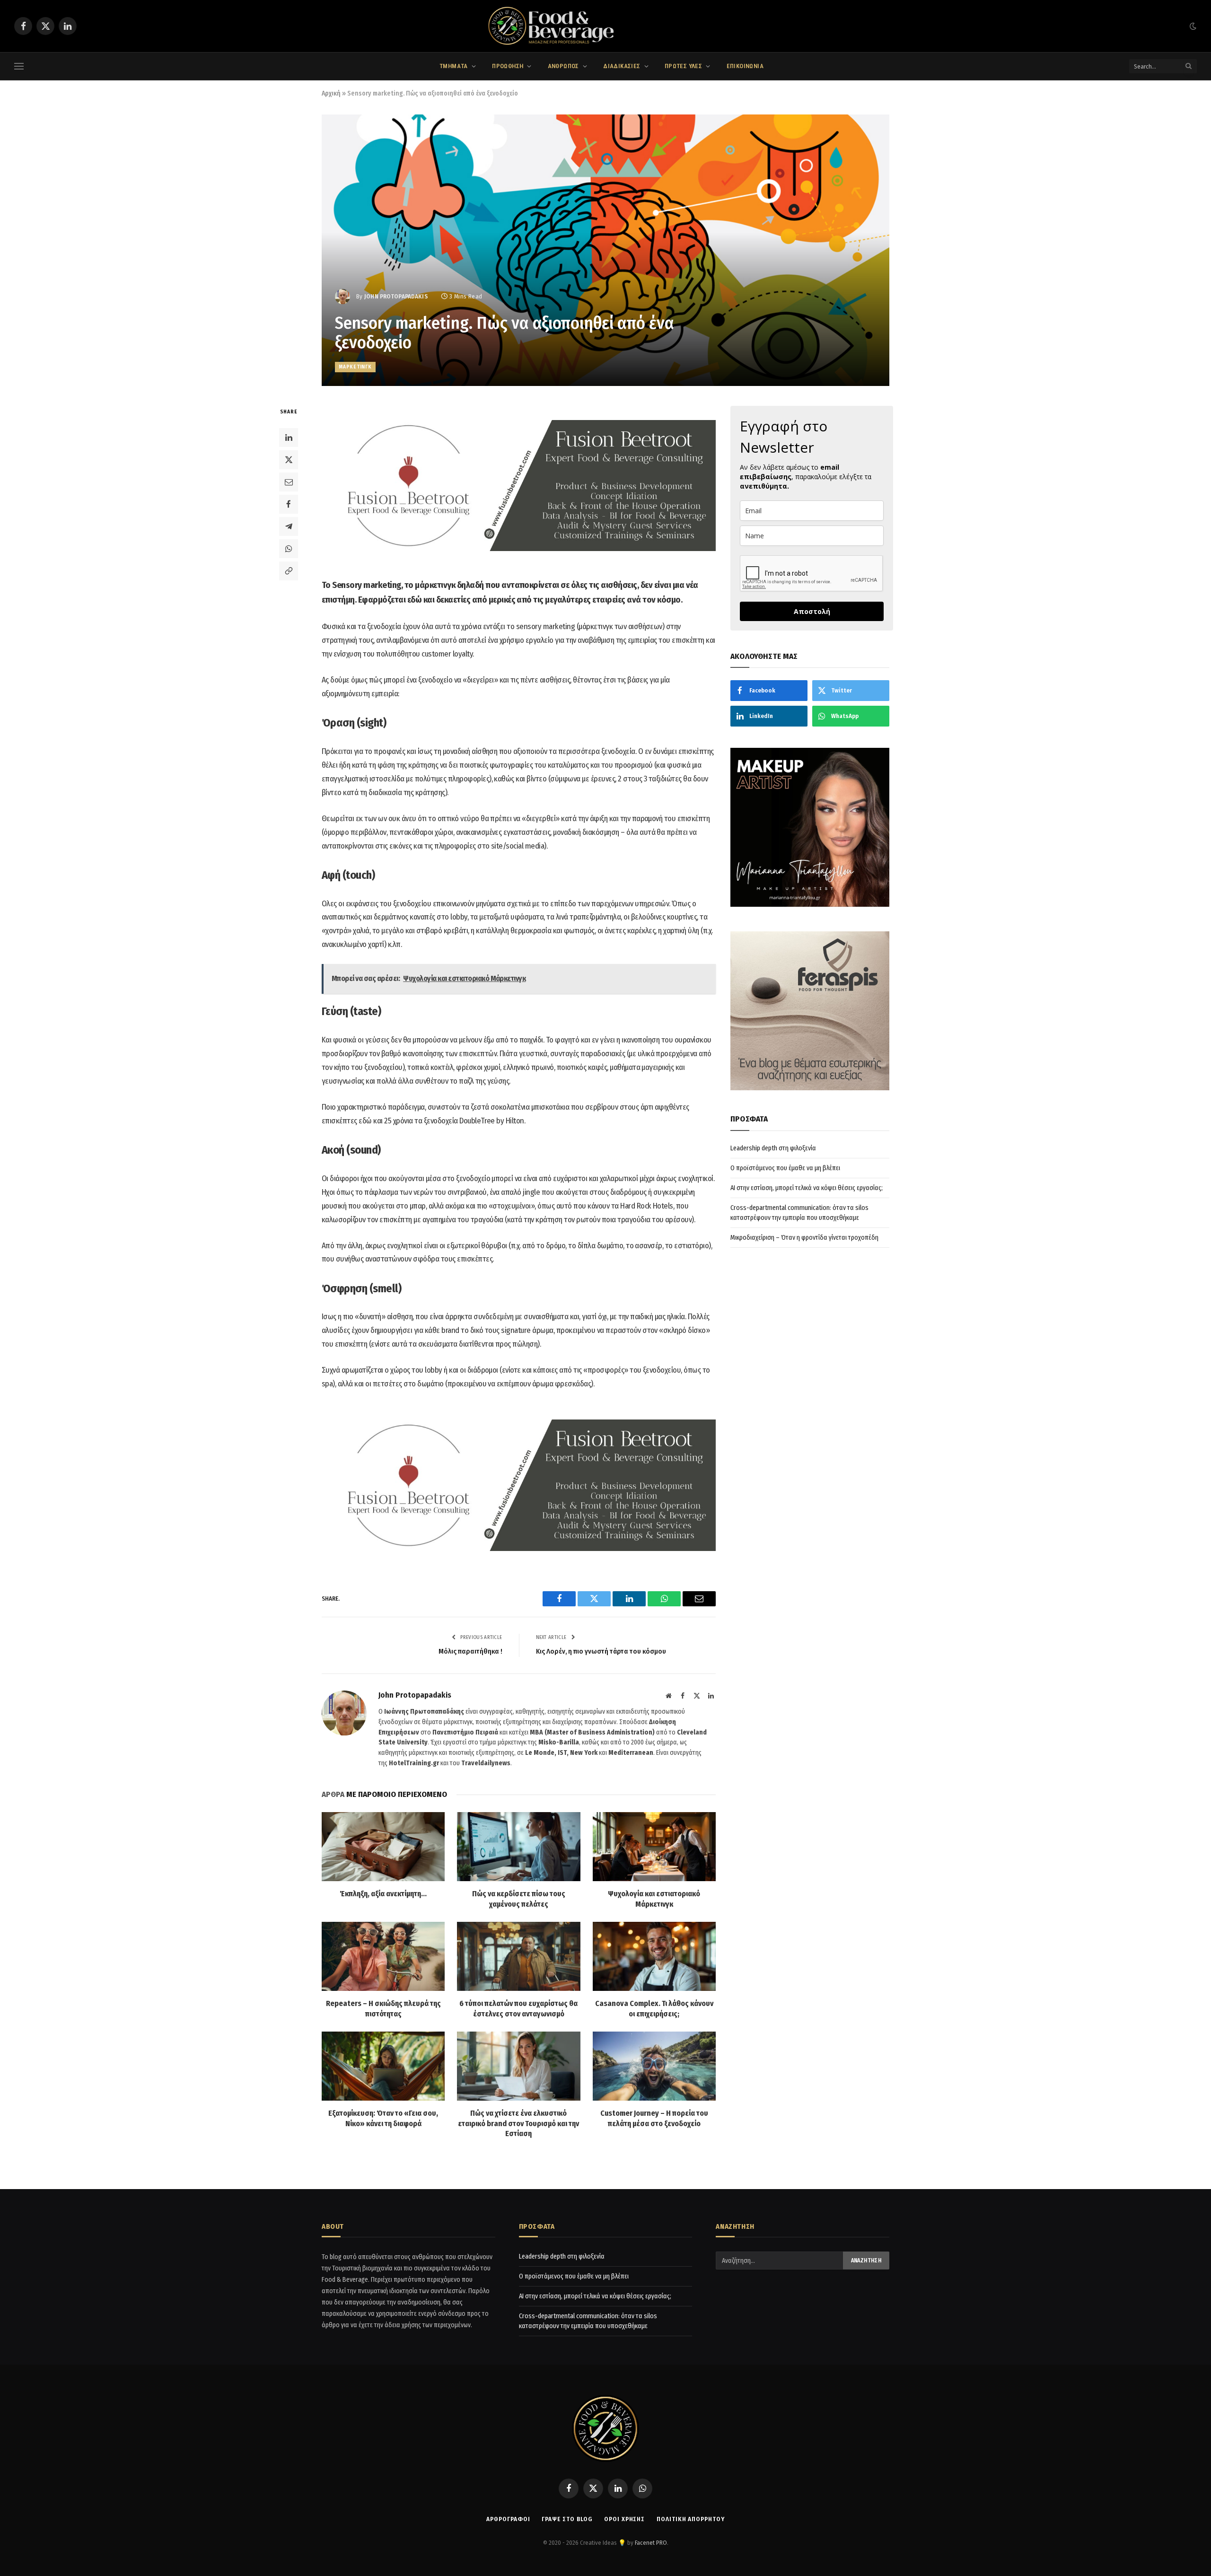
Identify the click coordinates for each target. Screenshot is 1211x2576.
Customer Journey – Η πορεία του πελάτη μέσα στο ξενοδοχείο (654, 2118)
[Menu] (19, 66)
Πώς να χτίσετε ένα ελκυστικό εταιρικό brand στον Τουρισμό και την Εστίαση (518, 2124)
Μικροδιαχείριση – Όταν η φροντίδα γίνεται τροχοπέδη (804, 1238)
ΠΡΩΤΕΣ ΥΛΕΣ (683, 66)
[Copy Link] (289, 570)
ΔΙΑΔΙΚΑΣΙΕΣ (622, 66)
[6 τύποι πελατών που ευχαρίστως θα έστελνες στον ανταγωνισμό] (518, 1956)
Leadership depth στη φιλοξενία (773, 1148)
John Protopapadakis (396, 296)
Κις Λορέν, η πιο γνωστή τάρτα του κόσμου (601, 1651)
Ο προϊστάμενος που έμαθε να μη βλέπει (785, 1168)
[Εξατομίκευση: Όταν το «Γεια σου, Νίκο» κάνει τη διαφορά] (383, 2066)
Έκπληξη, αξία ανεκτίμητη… (383, 1894)
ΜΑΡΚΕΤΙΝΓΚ (355, 367)
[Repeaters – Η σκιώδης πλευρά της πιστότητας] (383, 1956)
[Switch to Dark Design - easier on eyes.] (1192, 26)
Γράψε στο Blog (567, 2519)
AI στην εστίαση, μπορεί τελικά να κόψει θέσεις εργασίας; (807, 1188)
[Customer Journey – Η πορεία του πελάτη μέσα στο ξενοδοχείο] (654, 2066)
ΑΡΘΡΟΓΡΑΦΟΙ (508, 2519)
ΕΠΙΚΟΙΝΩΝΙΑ (745, 66)
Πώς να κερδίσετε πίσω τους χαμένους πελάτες (519, 1899)
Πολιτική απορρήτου (690, 2519)
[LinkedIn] (289, 437)
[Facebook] (289, 504)
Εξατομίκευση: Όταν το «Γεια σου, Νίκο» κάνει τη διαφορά (383, 2118)
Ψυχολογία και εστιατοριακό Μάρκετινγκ (654, 1899)
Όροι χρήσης (624, 2519)
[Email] (289, 482)
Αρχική (331, 93)
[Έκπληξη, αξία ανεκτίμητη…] (383, 1847)
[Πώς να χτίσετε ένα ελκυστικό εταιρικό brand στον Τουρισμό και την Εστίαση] (518, 2066)
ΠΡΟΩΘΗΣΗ (508, 66)
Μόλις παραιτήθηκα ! (470, 1651)
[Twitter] (289, 459)
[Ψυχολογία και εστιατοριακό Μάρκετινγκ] (654, 1847)
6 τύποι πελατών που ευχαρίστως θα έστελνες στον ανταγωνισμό (518, 2009)
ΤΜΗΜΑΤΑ (454, 66)
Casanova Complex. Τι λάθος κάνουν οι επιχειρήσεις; (654, 2009)
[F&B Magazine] (605, 26)
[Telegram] (289, 526)
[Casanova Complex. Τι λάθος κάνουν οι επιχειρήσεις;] (654, 1956)
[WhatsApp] (289, 548)
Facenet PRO (651, 2543)
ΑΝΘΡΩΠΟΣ (563, 66)
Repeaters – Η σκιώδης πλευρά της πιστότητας (383, 2009)
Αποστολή (812, 611)
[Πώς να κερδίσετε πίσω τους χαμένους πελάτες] (518, 1847)
